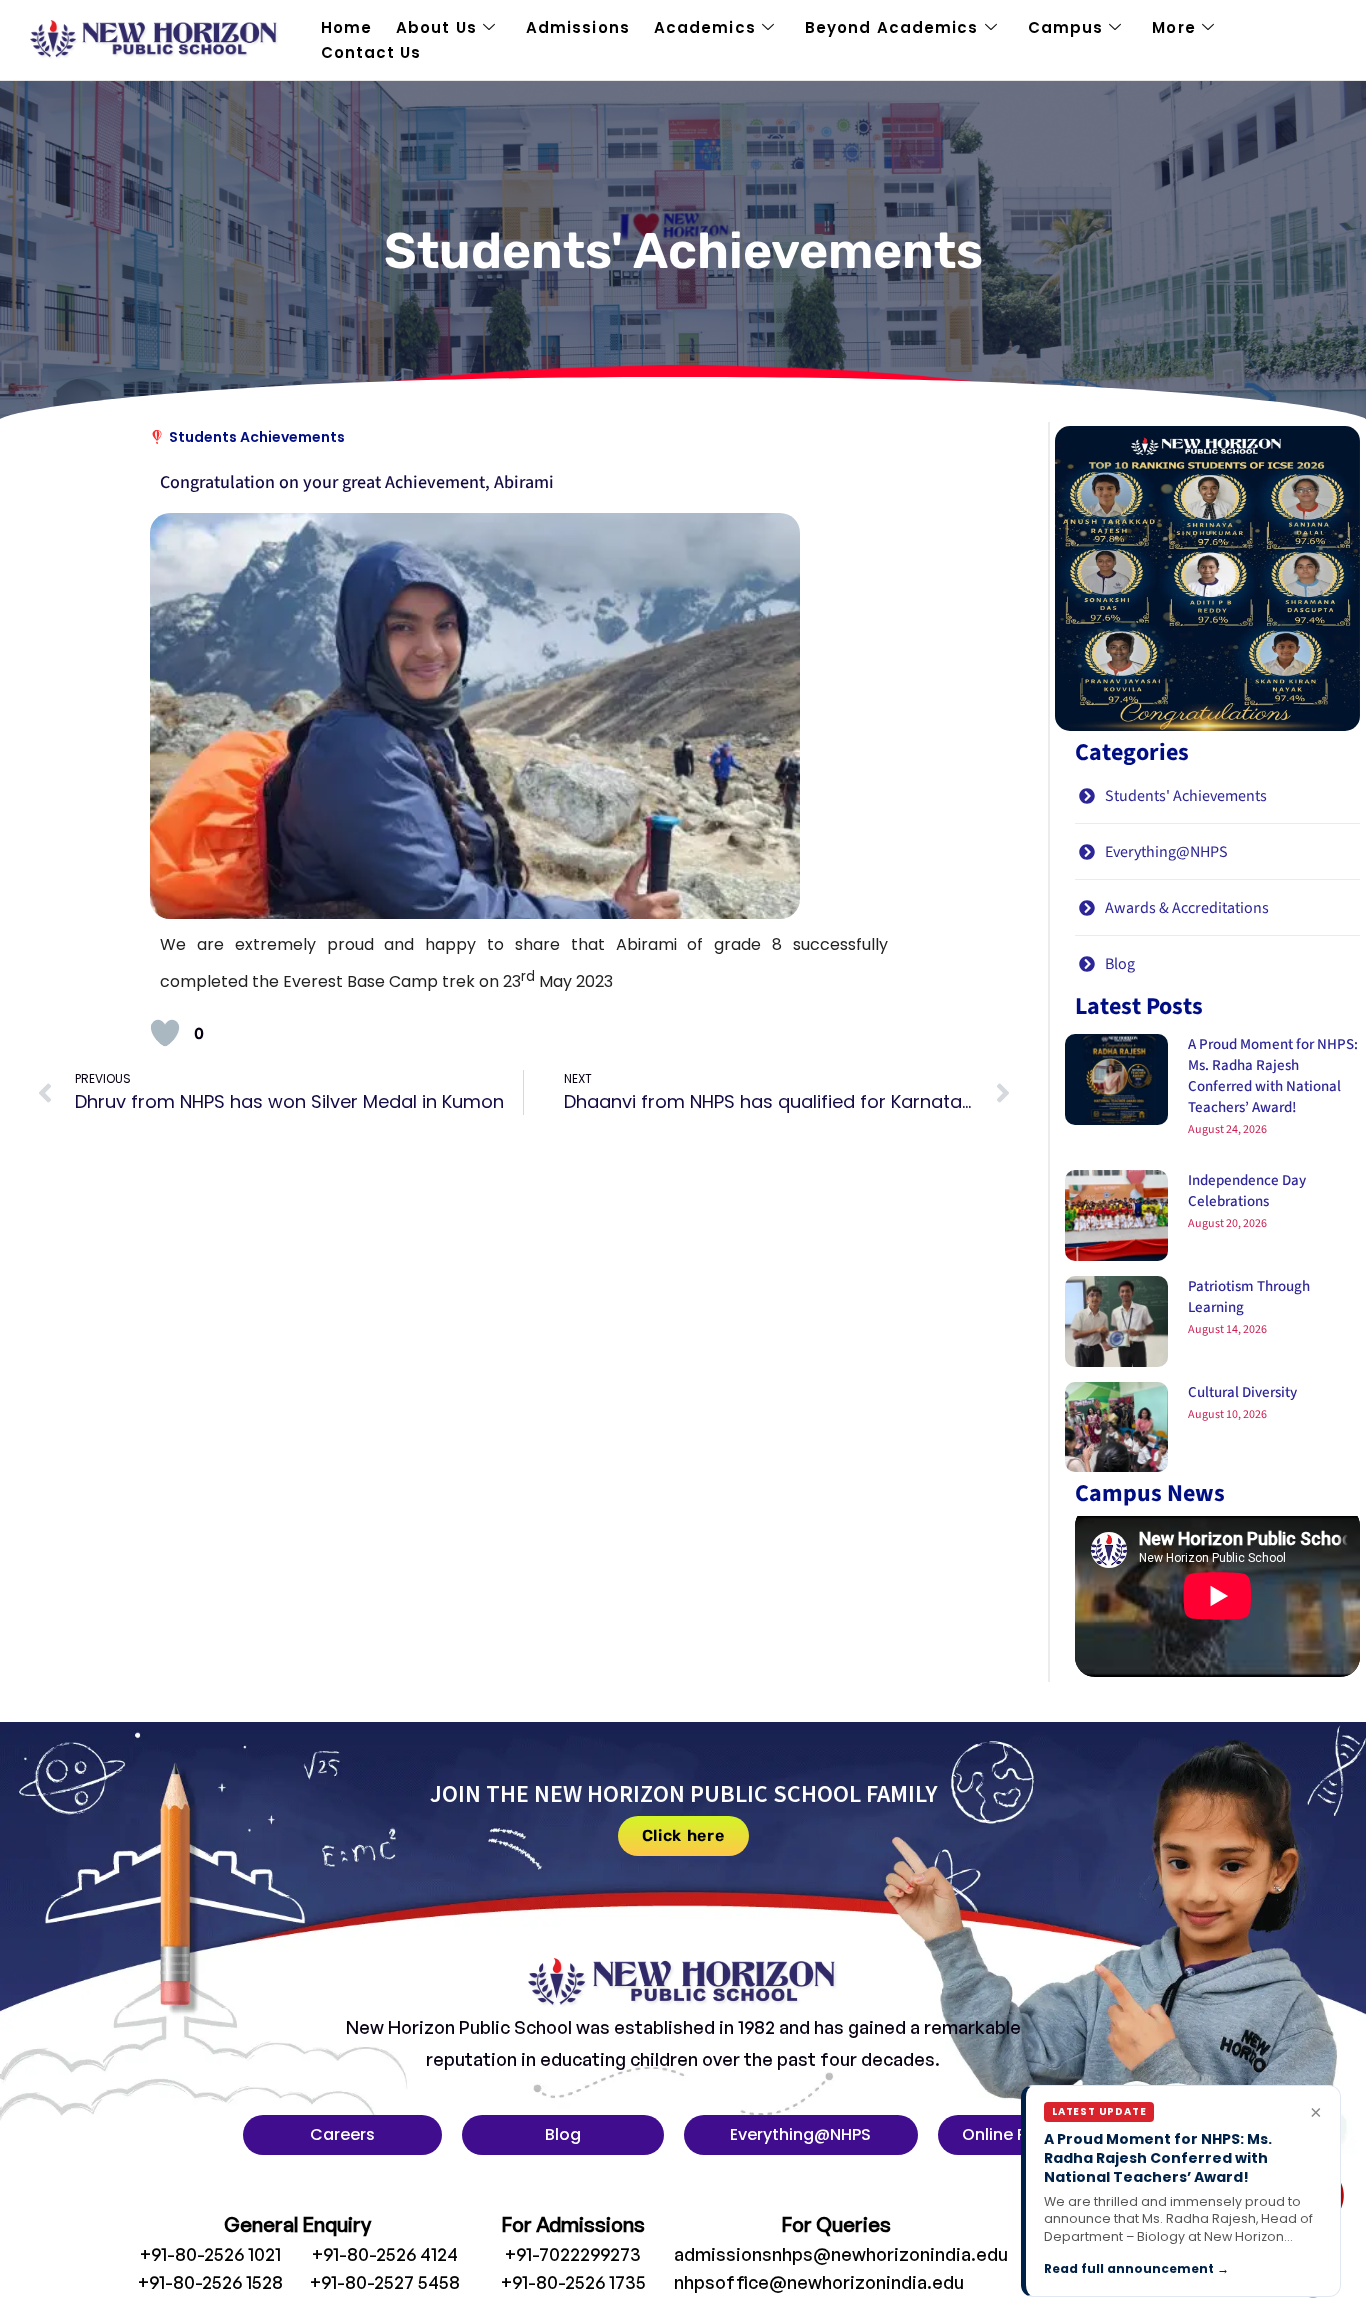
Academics (705, 27)
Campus (1066, 27)
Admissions (578, 27)
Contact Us (371, 52)
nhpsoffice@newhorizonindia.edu (819, 2282)
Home (346, 27)
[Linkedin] (1192, 2263)
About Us (436, 27)
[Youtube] (1151, 2263)
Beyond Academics (892, 27)
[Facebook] (1069, 2263)
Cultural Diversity (1242, 1392)
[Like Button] (165, 1033)
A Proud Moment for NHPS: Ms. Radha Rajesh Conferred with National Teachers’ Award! (1273, 1076)
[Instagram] (1110, 2263)
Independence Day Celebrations (1247, 1191)
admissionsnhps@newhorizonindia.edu (841, 2254)
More (1173, 27)
